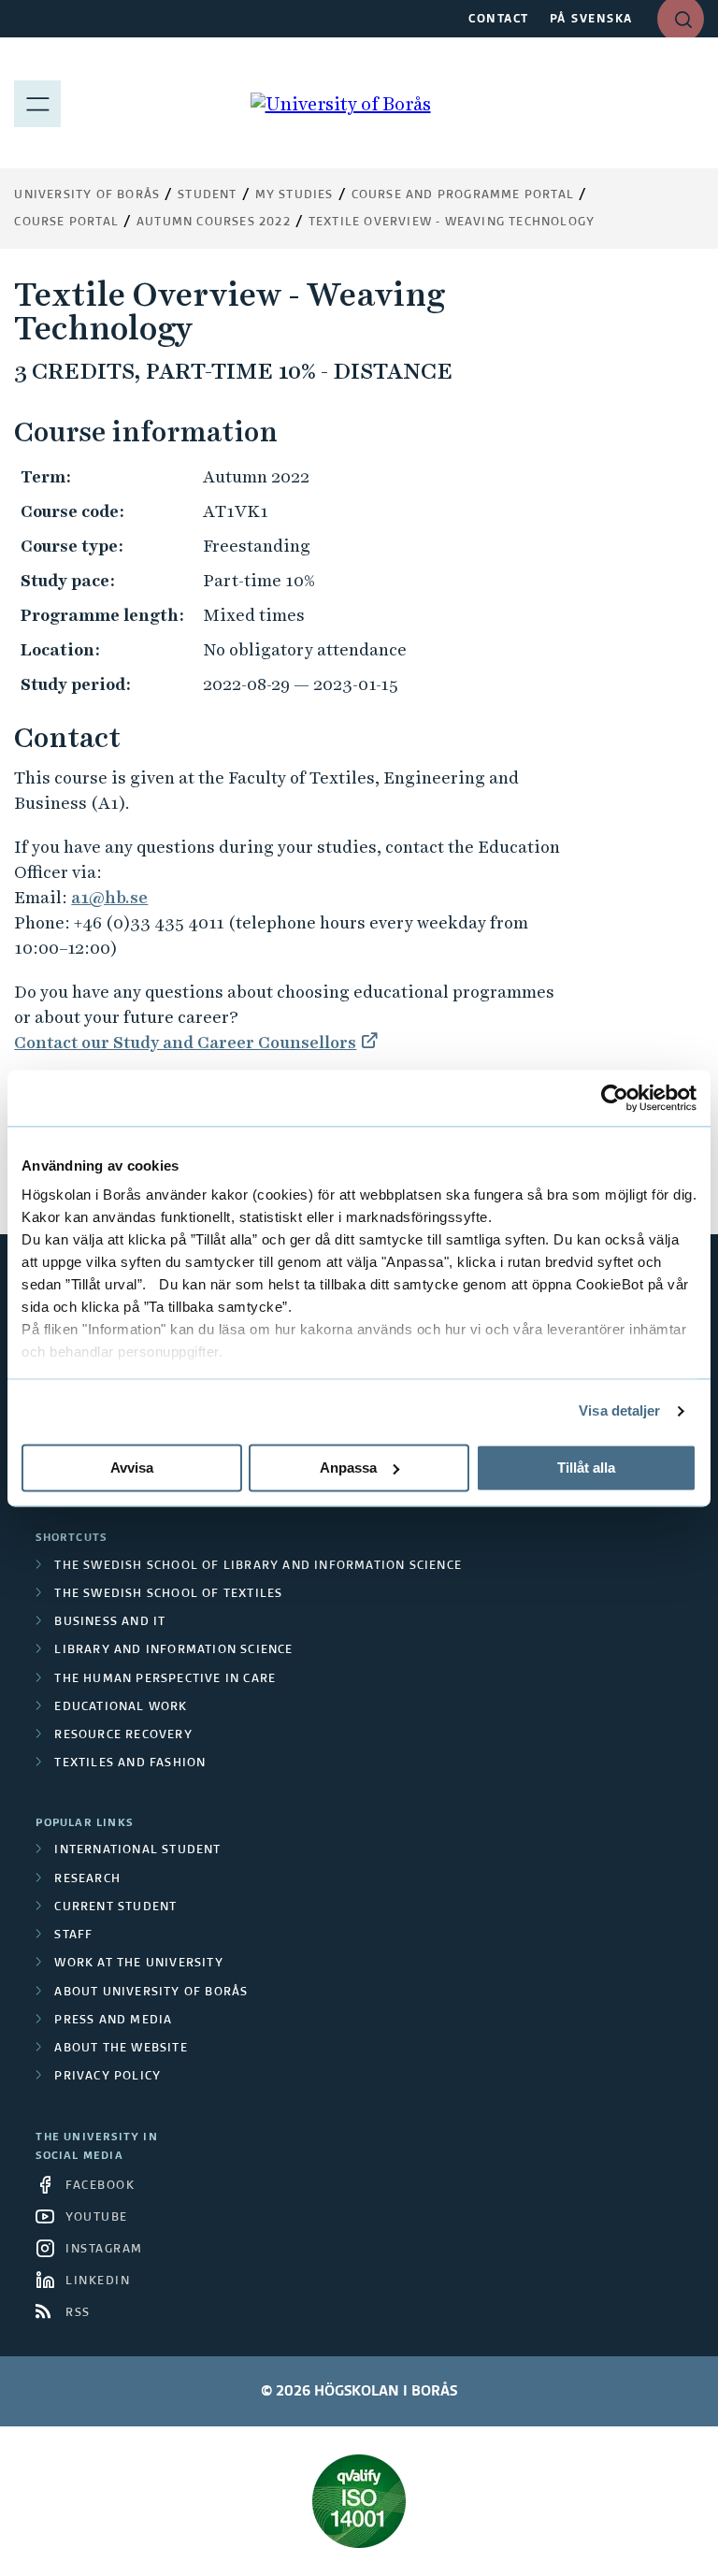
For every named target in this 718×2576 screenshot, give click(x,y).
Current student (115, 1907)
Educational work (121, 1707)
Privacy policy (108, 2077)
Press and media (113, 2021)
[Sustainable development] (359, 2501)
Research (87, 1879)
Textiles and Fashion (130, 1763)
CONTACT (499, 20)
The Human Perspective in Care (165, 1679)
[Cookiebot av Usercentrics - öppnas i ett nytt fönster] (615, 1098)
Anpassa (348, 1468)
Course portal (66, 223)
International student (137, 1850)
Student (207, 195)
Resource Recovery (123, 1735)
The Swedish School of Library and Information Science (258, 1566)
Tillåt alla (586, 1468)
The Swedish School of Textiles (168, 1594)
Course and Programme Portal (463, 195)
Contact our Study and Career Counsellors (185, 1042)
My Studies (294, 195)
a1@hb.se (109, 897)
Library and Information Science (173, 1650)
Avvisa (132, 1468)
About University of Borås (151, 1993)
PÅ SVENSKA (591, 20)
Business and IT (110, 1622)
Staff (73, 1936)
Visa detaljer (619, 1410)
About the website (121, 2049)
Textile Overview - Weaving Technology (452, 223)
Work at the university (138, 1964)
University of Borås (87, 195)
